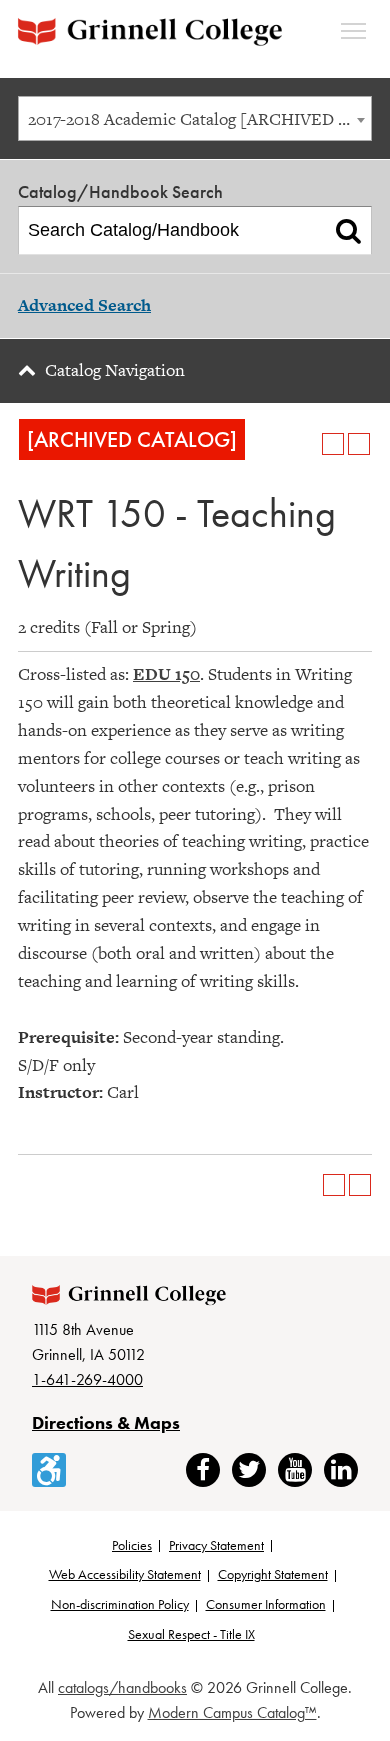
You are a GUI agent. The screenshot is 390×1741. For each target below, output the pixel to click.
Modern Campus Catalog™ (232, 1712)
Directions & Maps (106, 1422)
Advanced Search (84, 305)
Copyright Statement (273, 1574)
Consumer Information (266, 1604)
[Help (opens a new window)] (359, 444)
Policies (132, 1545)
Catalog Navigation (115, 370)
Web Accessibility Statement (125, 1574)
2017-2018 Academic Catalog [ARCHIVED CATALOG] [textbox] (199, 119)
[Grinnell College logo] (150, 31)
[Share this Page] (307, 444)
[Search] (348, 231)
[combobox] (195, 118)
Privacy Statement (216, 1545)
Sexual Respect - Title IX (191, 1634)
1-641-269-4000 (87, 1379)
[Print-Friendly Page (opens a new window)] (333, 444)
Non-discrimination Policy (120, 1604)
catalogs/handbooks (122, 1687)
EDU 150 (166, 674)
